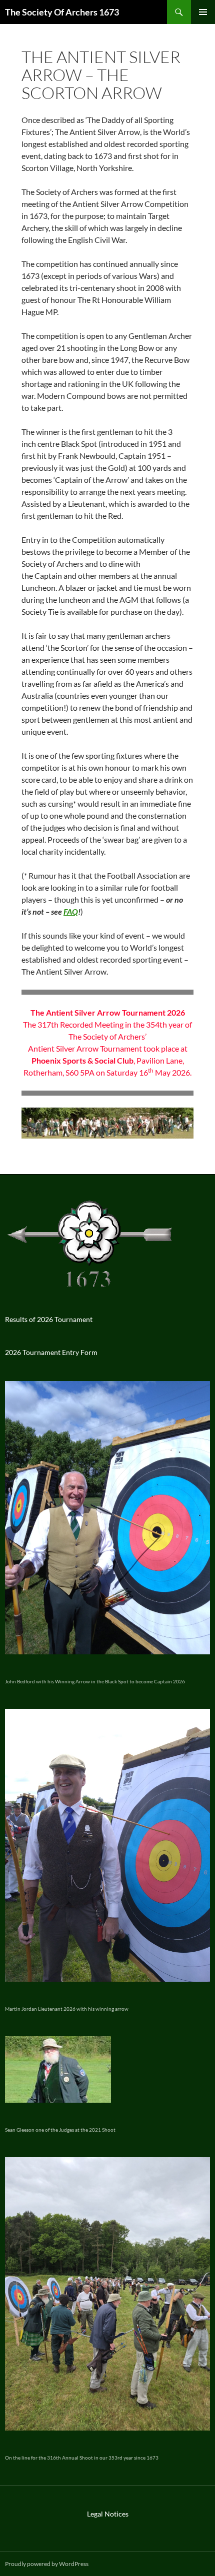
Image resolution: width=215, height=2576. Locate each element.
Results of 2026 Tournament (49, 1319)
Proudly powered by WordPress (47, 2564)
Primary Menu (203, 12)
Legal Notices (108, 2514)
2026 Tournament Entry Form (51, 1352)
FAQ (71, 911)
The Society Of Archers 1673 (62, 12)
